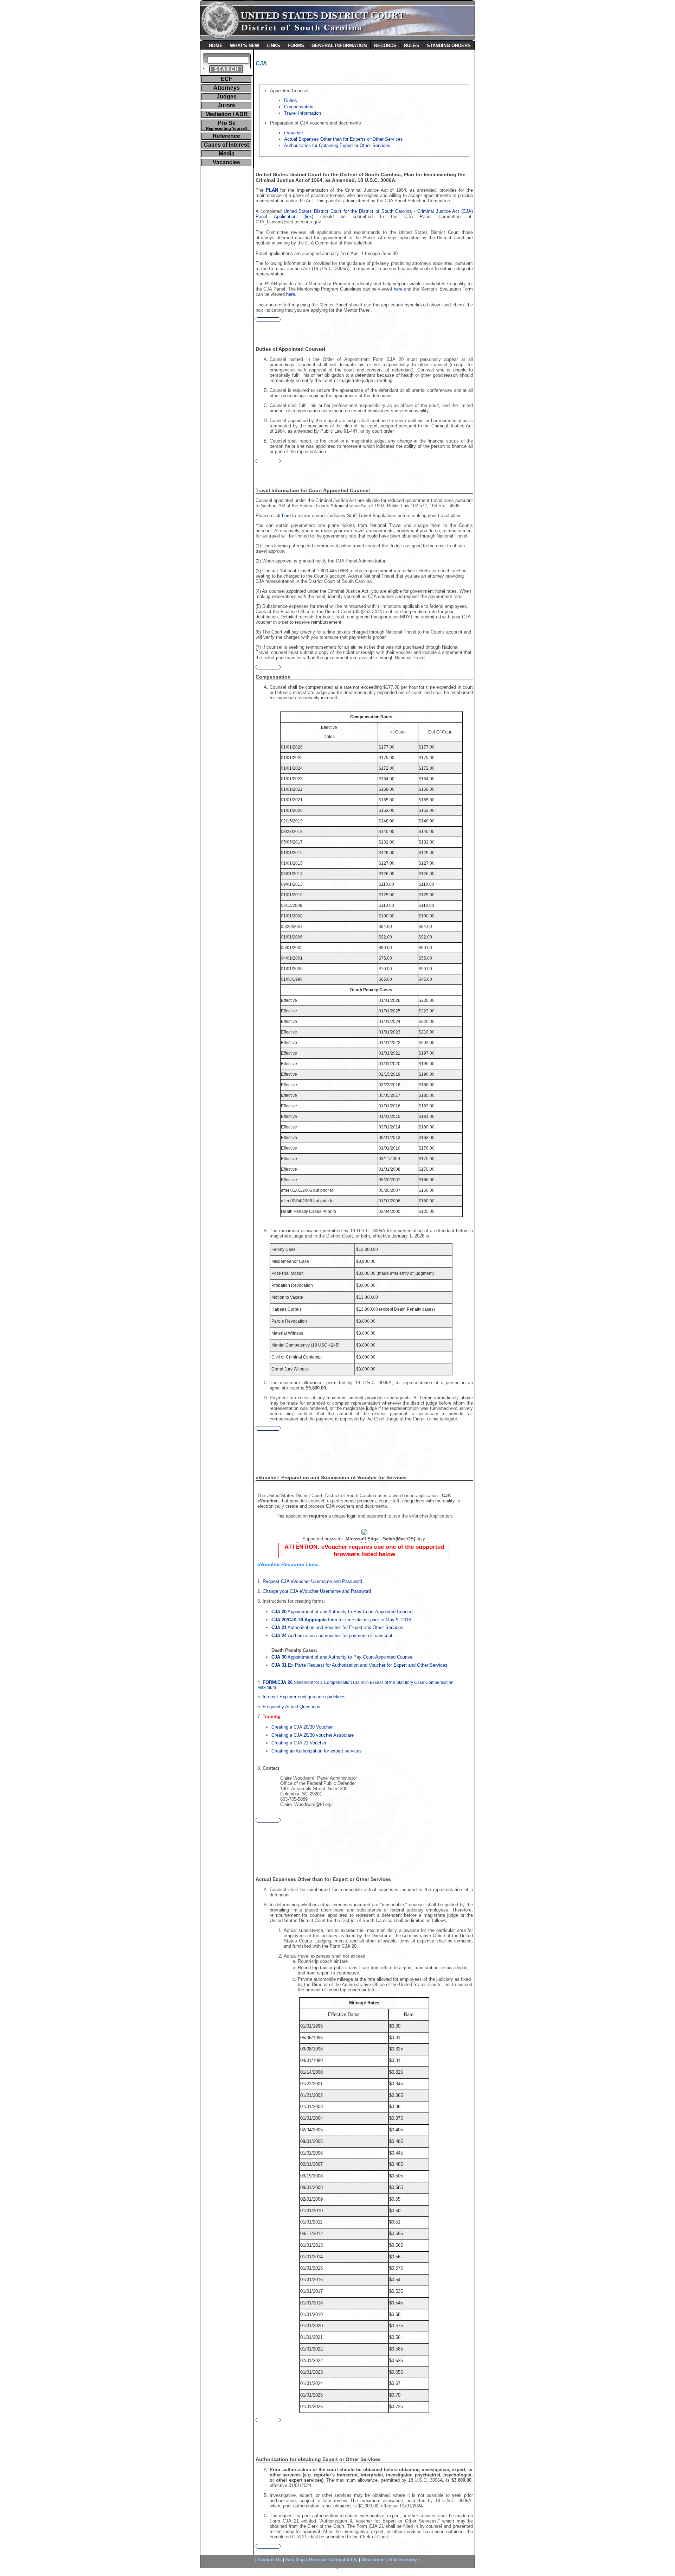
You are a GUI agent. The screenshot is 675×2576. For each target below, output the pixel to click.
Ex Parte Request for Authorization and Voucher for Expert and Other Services (359, 1665)
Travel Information (303, 113)
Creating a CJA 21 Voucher (299, 1743)
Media (227, 154)
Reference (226, 136)
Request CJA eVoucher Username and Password (312, 1581)
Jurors (226, 105)
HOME (216, 46)
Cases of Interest (226, 145)
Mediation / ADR (227, 114)
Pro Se (227, 125)
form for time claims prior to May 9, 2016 (341, 1620)
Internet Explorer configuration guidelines (304, 1697)
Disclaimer (373, 2560)
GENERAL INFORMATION (339, 46)
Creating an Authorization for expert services (317, 1751)
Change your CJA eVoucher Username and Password (317, 1591)
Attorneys (227, 88)
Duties (291, 100)
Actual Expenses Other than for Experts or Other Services (343, 139)
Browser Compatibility (333, 2560)
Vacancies (226, 162)
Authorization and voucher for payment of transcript (332, 1636)
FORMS (296, 46)
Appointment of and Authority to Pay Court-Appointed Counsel (342, 1612)
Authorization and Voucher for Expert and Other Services (337, 1627)
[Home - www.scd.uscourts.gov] (337, 39)
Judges (227, 97)
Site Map (295, 2560)
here (398, 289)
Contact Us (270, 2560)
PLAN (272, 190)
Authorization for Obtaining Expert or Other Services (337, 145)
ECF (227, 79)
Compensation (299, 107)
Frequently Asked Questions (291, 1707)
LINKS (273, 46)
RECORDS (385, 46)
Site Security (403, 2560)
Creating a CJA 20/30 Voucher (302, 1727)
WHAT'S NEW (245, 46)
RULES (412, 46)
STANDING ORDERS (449, 46)
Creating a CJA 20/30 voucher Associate (313, 1735)
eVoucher (294, 133)
